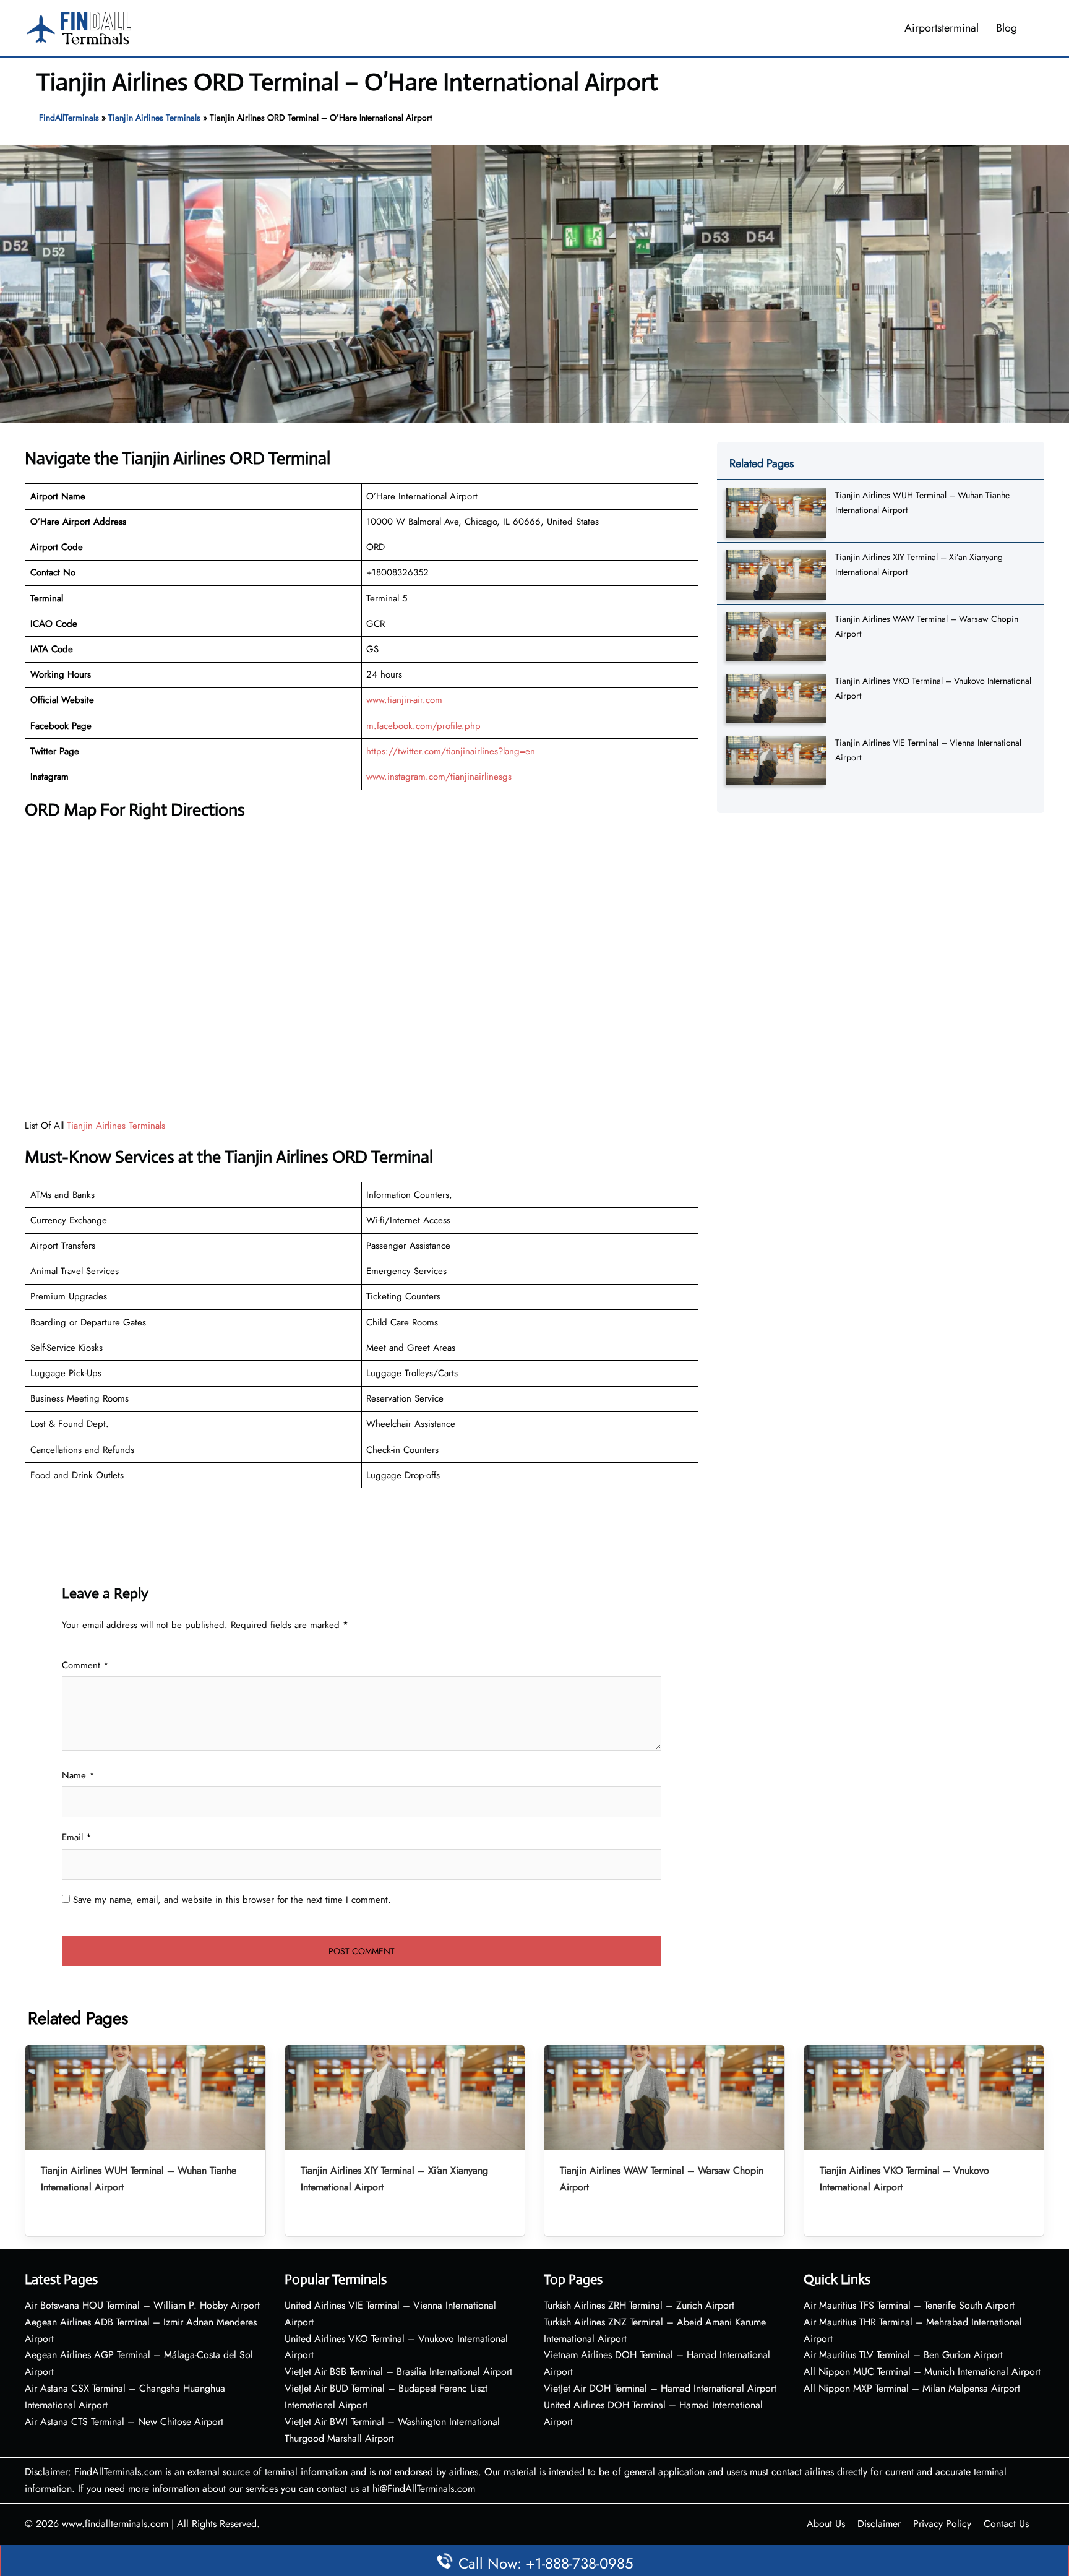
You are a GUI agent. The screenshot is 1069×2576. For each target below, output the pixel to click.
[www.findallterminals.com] (79, 27)
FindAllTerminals (69, 118)
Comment (85, 1665)
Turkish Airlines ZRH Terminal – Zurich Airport (639, 2305)
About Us (826, 2524)
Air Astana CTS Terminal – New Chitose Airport (124, 2422)
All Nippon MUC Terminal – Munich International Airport (922, 2371)
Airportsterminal (942, 28)
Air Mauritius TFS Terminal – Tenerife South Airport (909, 2305)
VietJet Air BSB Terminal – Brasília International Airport (398, 2371)
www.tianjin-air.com (404, 700)
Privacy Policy (942, 2524)
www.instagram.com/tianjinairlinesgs (439, 777)
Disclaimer (879, 2524)
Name (78, 1775)
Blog (1007, 28)
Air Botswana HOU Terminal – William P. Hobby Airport (142, 2305)
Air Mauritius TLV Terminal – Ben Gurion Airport (903, 2355)
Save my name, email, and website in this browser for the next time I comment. (232, 1900)
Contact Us (1006, 2524)
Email (77, 1837)
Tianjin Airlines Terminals (154, 118)
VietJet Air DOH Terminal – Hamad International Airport (660, 2388)
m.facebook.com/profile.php (423, 726)
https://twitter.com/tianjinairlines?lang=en (451, 751)
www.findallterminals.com (115, 2524)
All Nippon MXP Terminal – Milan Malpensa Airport (912, 2388)
